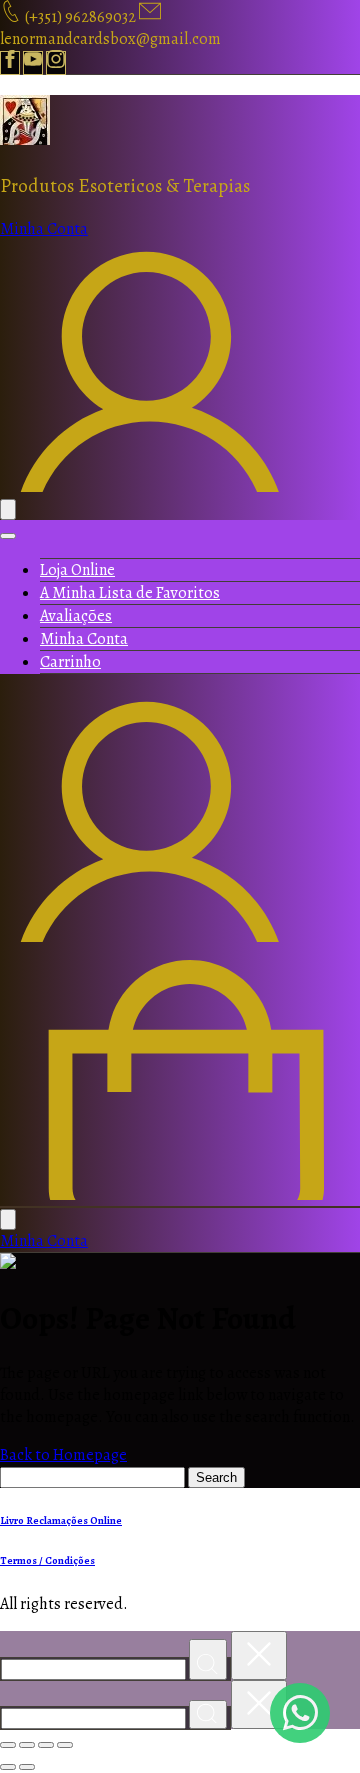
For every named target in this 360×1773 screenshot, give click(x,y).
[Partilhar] (46, 1745)
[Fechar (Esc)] (65, 1745)
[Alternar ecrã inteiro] (27, 1745)
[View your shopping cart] (180, 1195)
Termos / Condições (47, 1560)
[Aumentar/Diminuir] (8, 1745)
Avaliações (76, 616)
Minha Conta (84, 639)
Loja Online (77, 570)
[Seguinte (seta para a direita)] (27, 1767)
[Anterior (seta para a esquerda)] (8, 1767)
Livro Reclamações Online (61, 1520)
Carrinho (70, 662)
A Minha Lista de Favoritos (130, 593)
